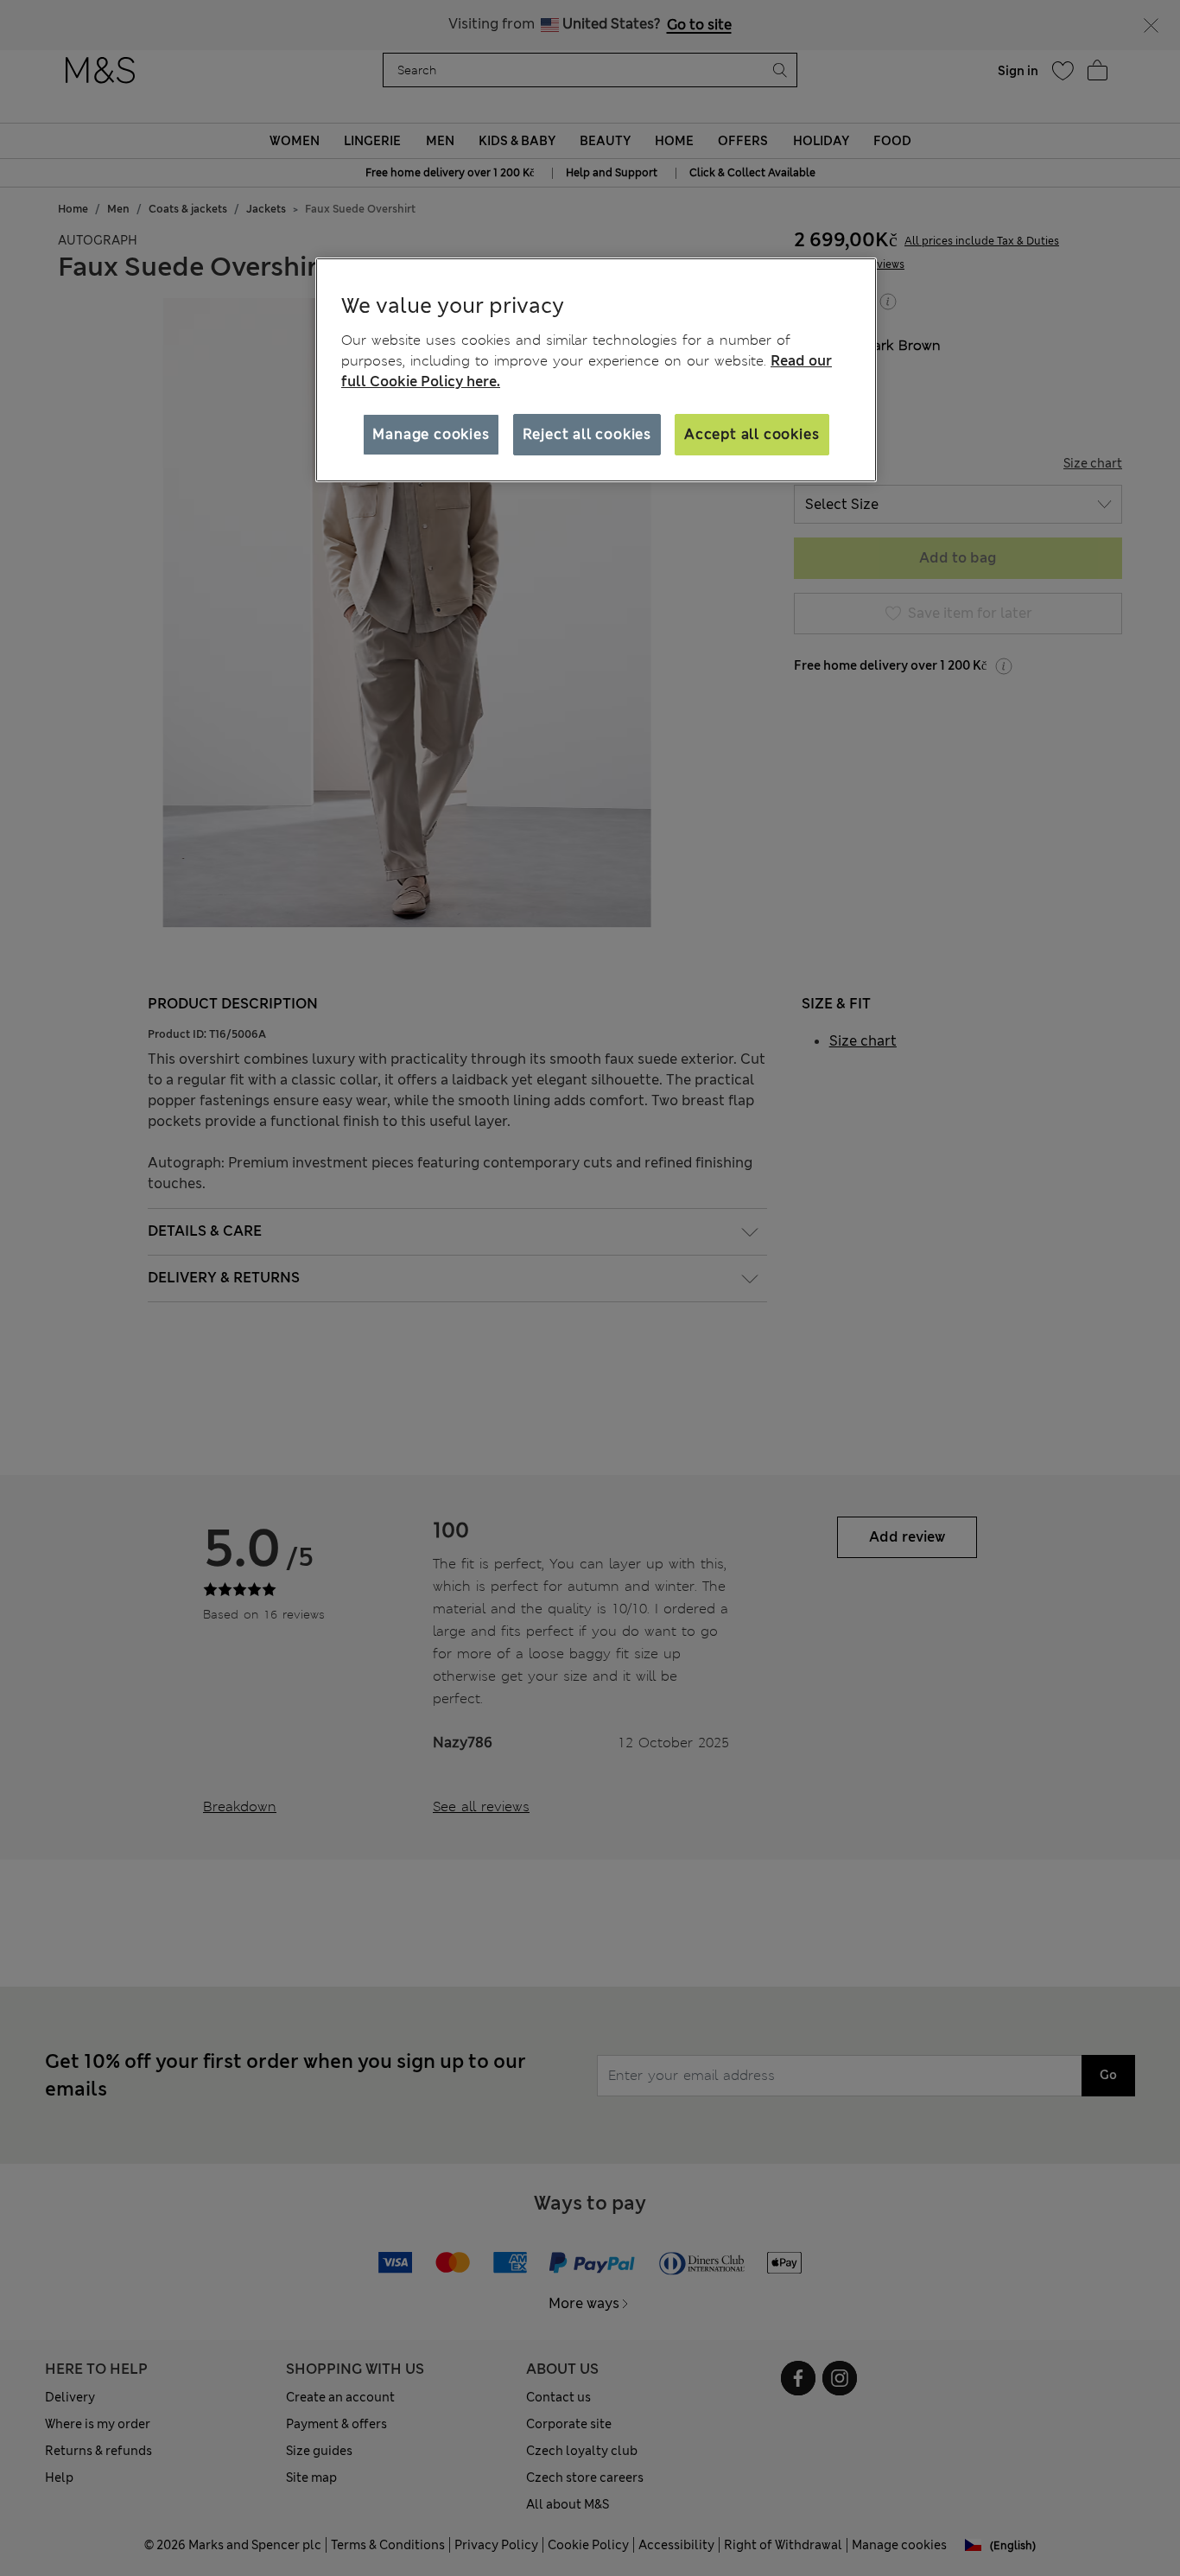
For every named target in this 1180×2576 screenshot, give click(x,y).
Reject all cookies (587, 434)
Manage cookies (431, 434)
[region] (596, 370)
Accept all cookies (752, 434)
